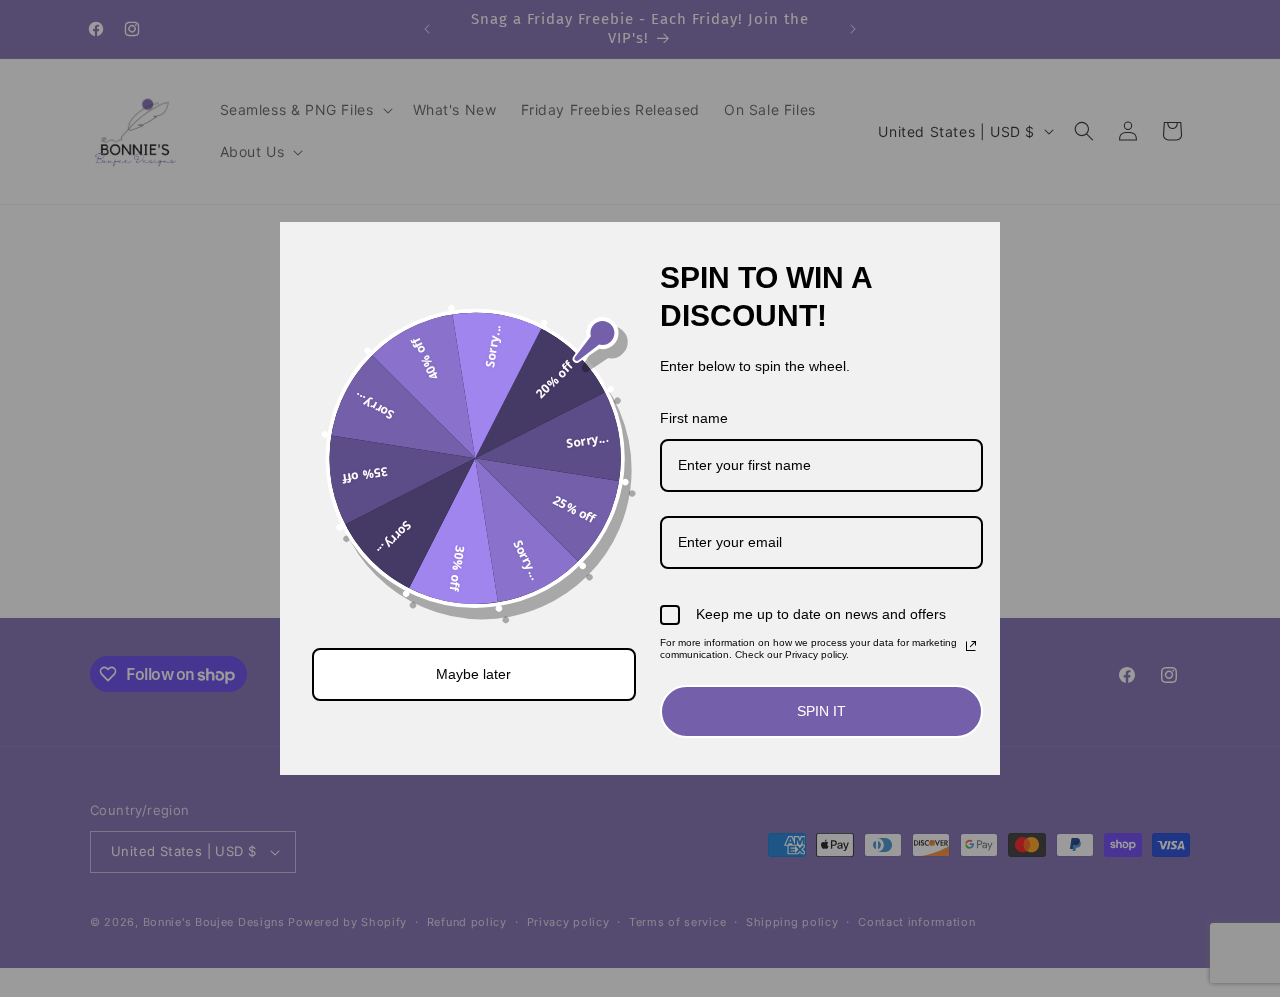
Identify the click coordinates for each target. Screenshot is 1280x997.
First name (694, 418)
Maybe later (473, 674)
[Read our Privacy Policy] (971, 646)
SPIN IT (821, 711)
